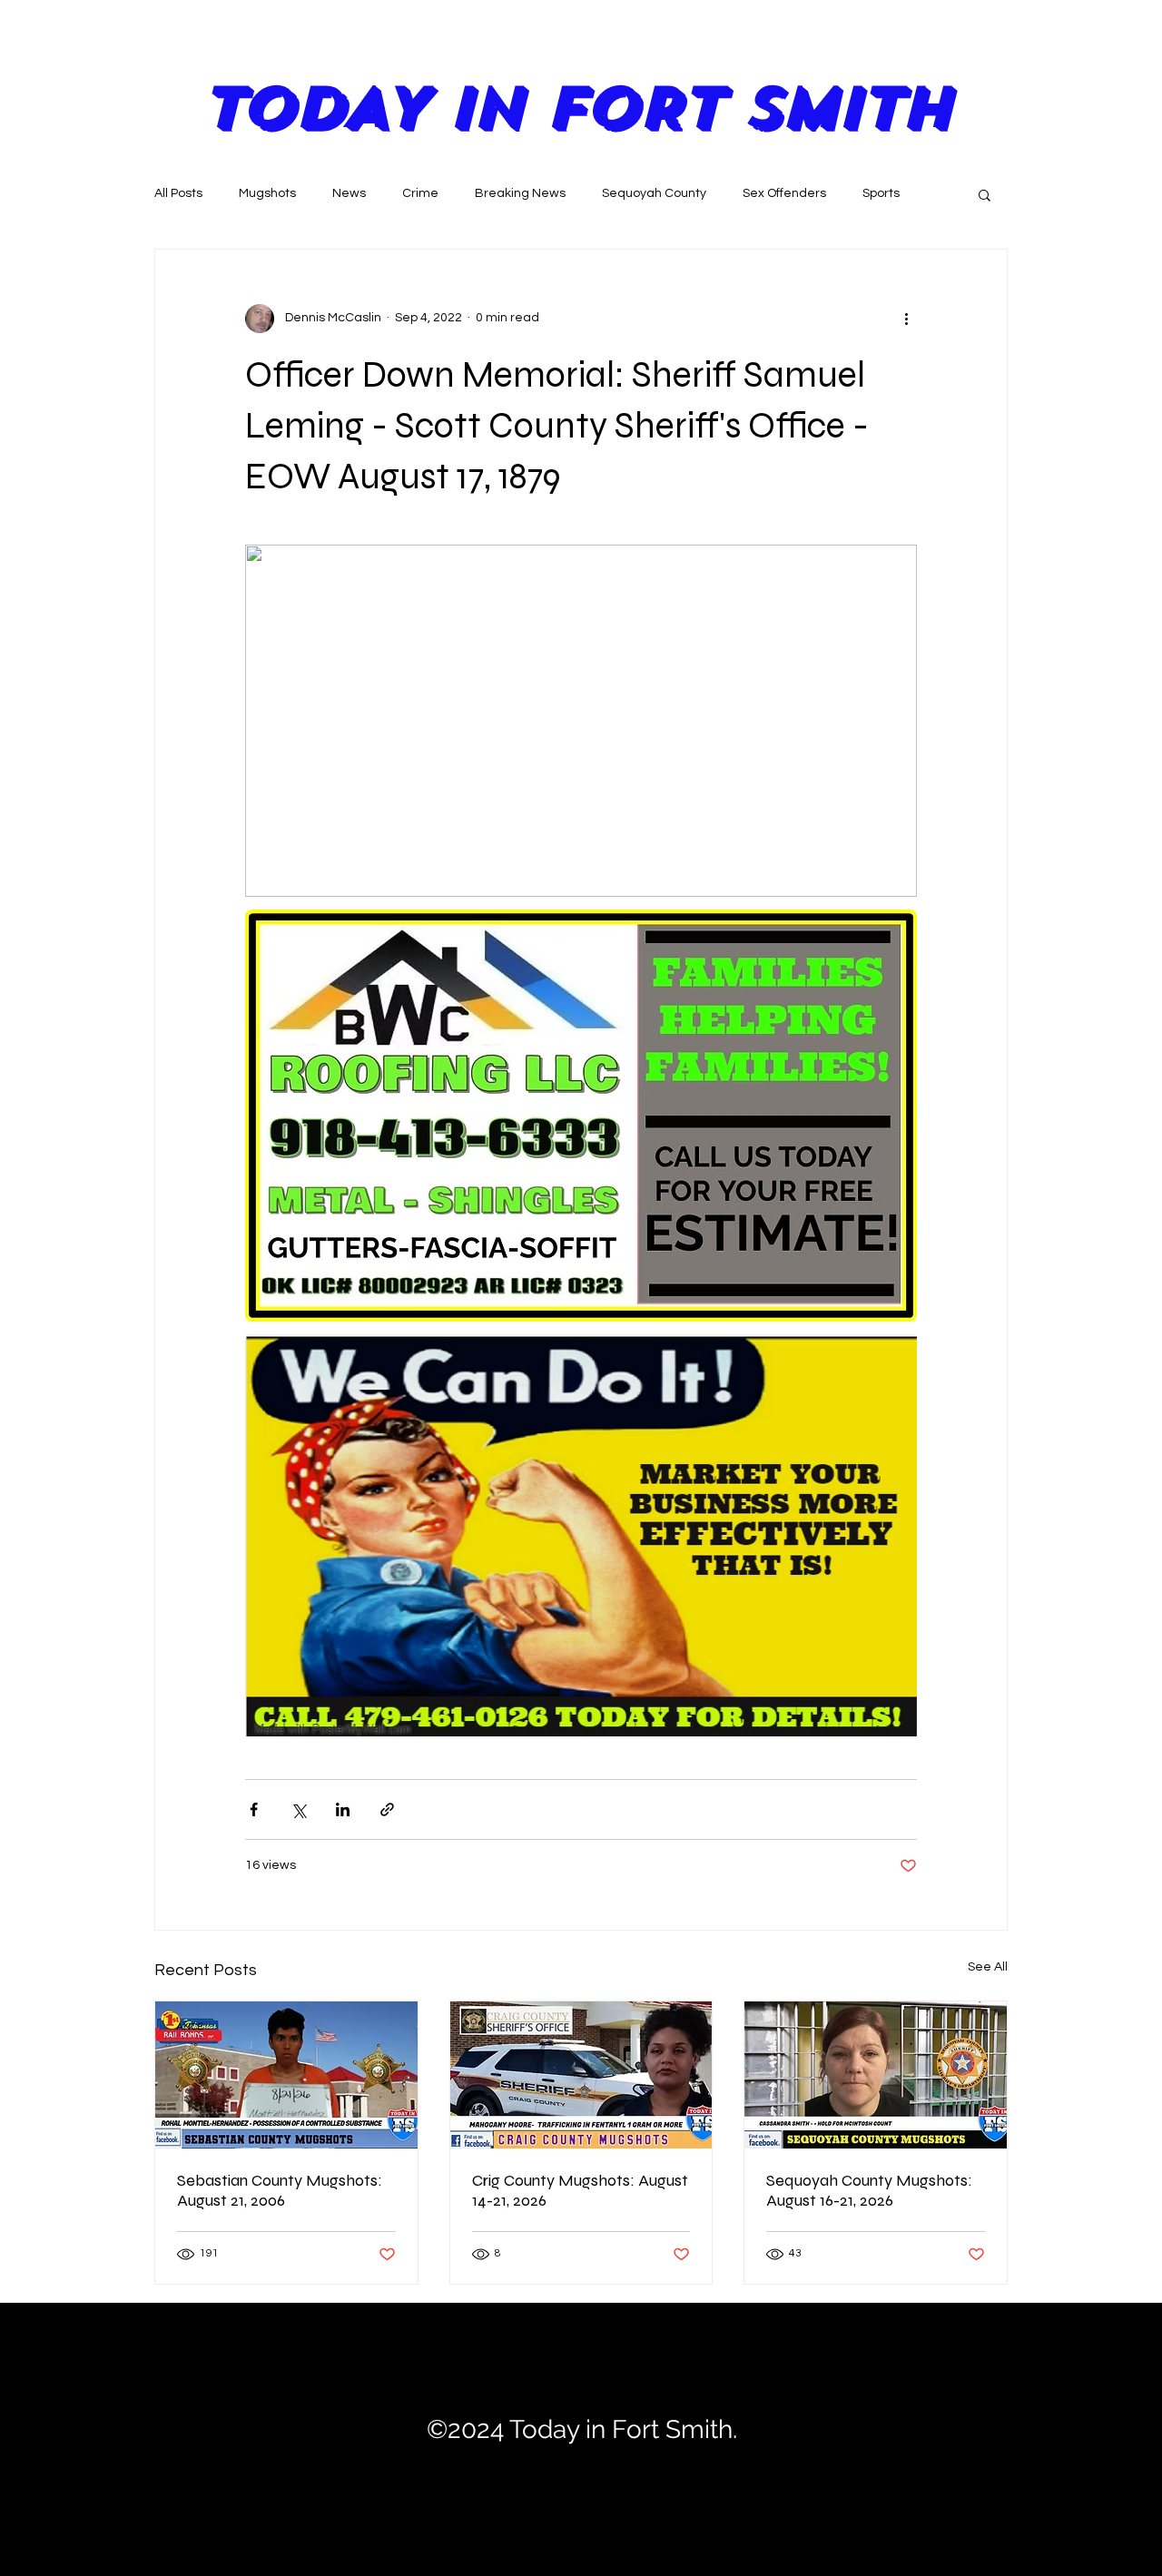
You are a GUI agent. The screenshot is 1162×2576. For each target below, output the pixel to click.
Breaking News (520, 193)
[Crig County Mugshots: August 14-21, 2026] (581, 2075)
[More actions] (906, 319)
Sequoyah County (654, 193)
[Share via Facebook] (254, 1809)
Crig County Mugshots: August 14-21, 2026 (580, 2190)
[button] (985, 194)
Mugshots (267, 193)
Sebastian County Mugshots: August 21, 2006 (280, 2190)
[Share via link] (387, 1809)
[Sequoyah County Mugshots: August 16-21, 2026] (876, 2075)
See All (988, 1967)
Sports (881, 193)
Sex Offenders (784, 193)
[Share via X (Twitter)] (298, 1809)
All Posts (178, 193)
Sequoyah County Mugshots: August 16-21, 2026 (869, 2190)
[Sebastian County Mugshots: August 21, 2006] (286, 2075)
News (349, 193)
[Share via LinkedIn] (343, 1809)
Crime (420, 193)
